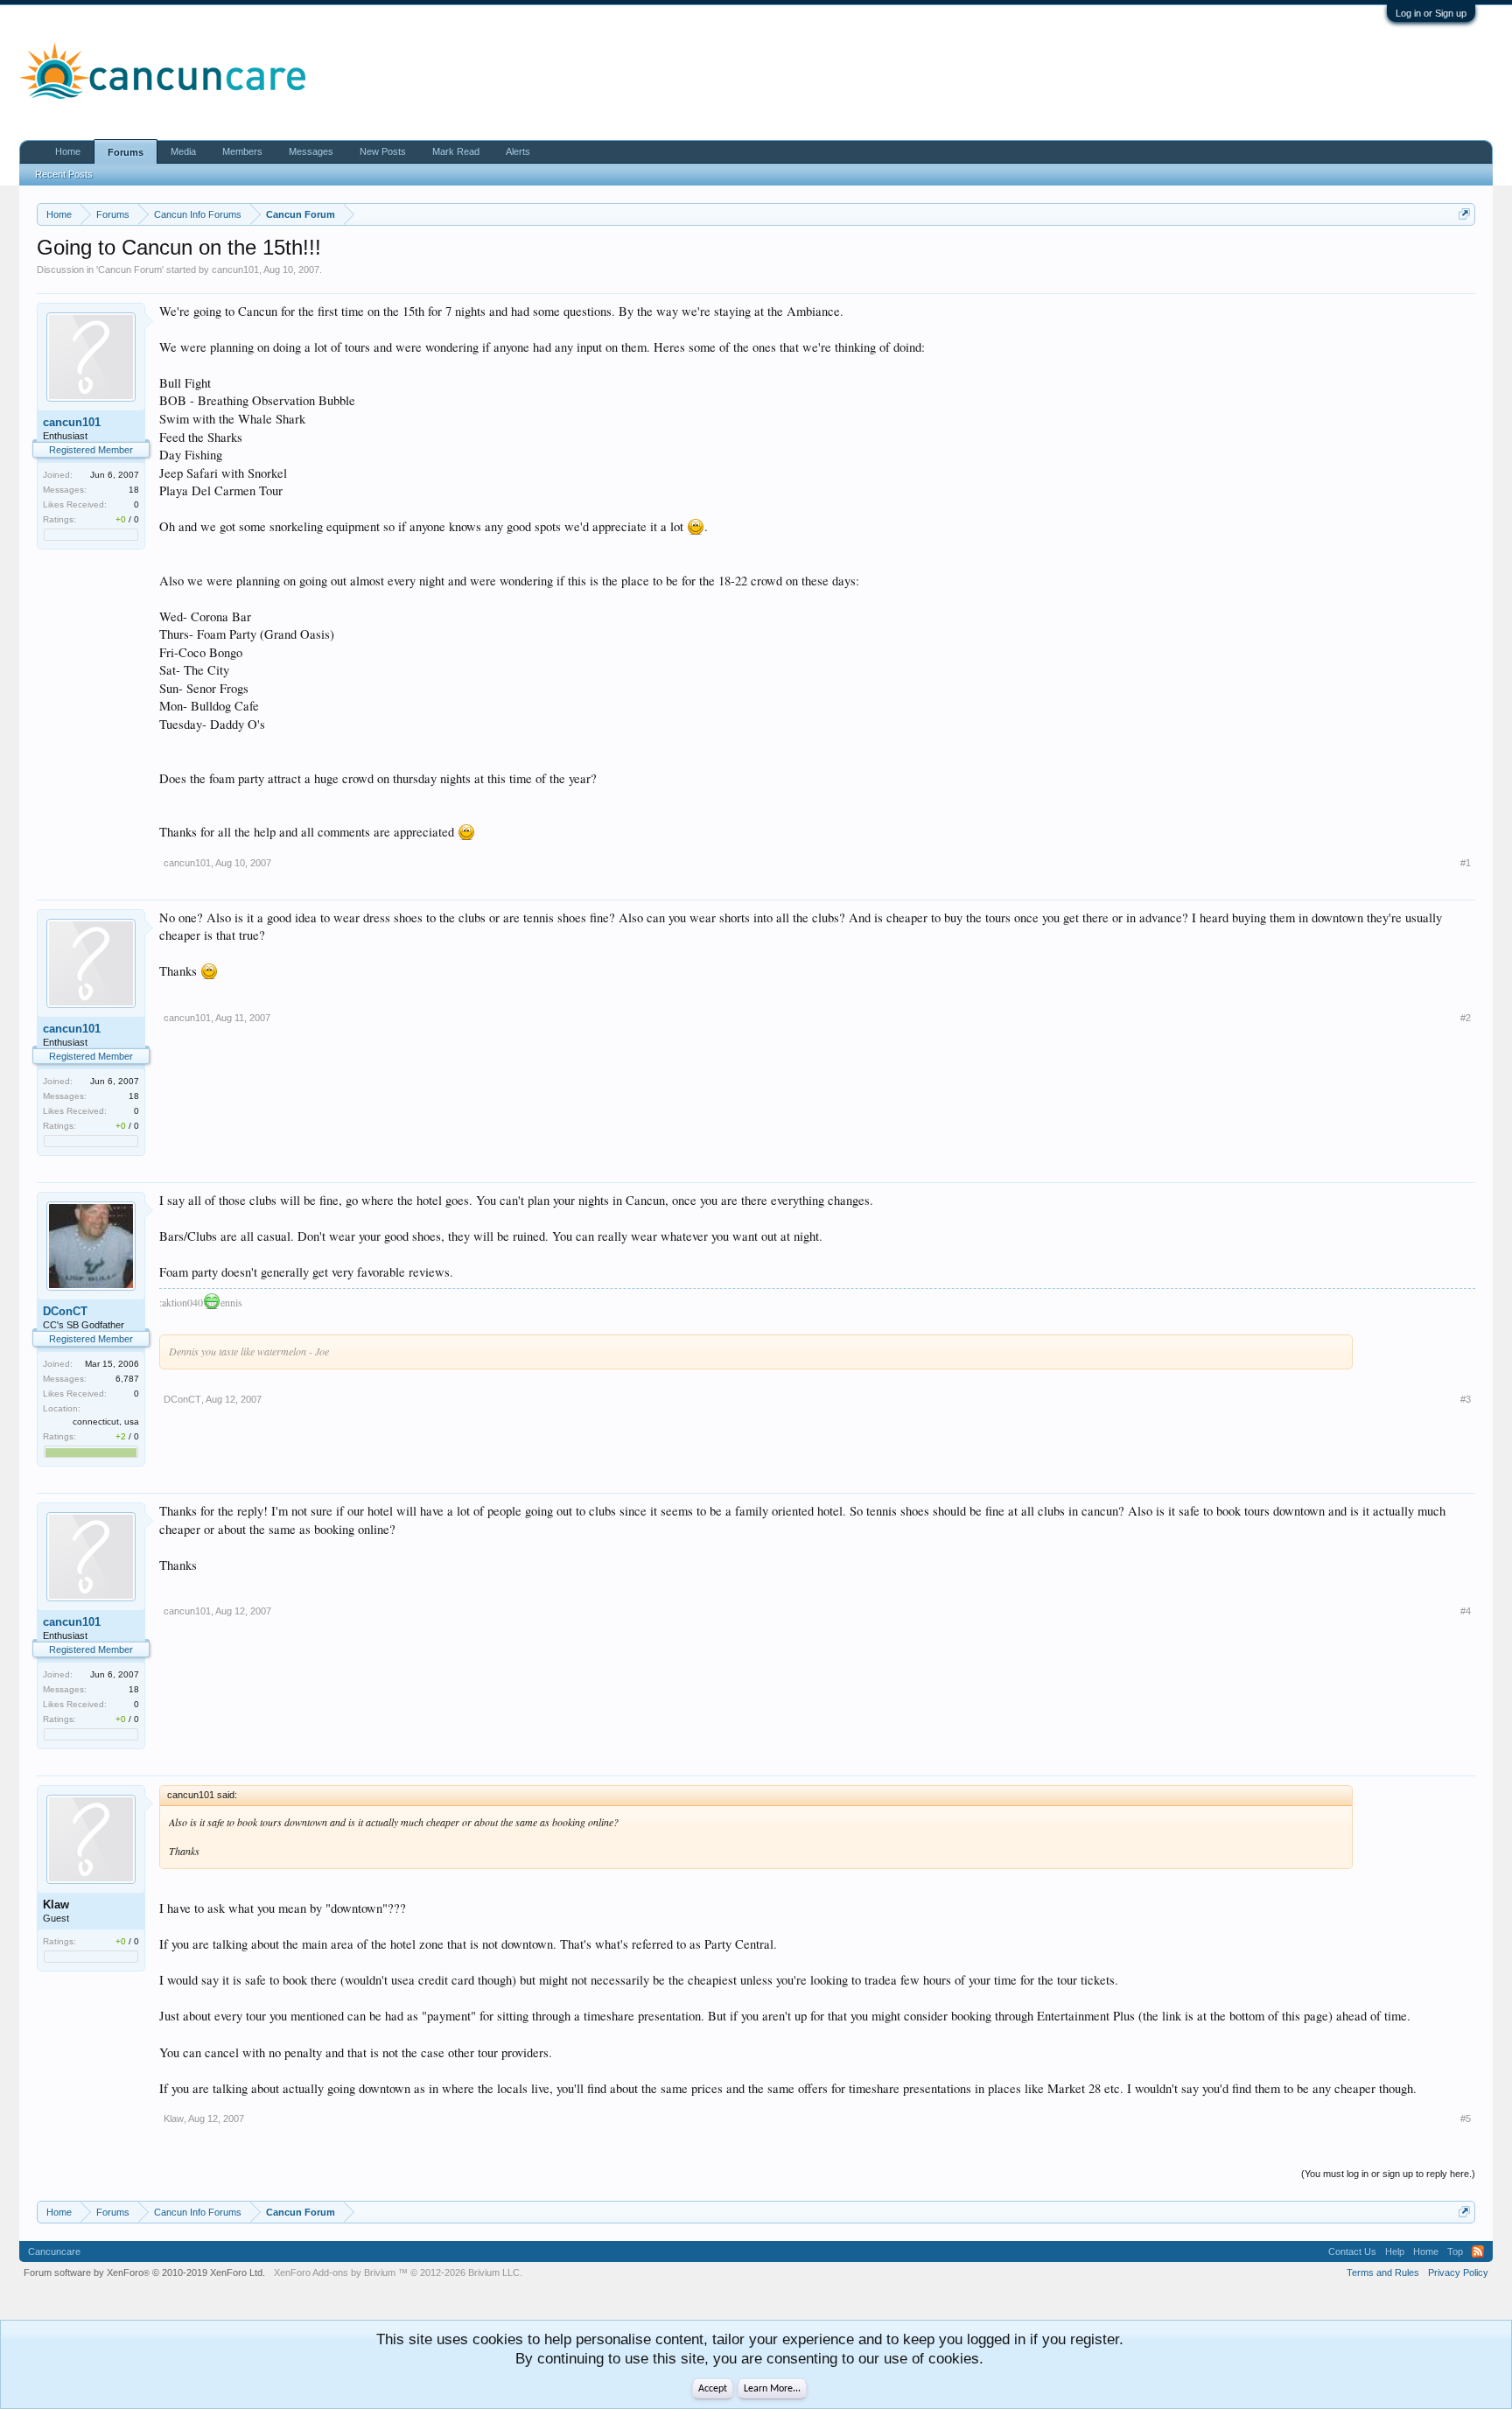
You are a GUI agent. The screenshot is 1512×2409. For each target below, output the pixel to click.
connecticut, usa (106, 1422)
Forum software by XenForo (144, 2272)
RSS (1478, 2251)
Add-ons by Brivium (398, 2272)
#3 (1466, 1399)
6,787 (127, 1379)
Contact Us (1352, 2251)
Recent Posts (64, 174)
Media (183, 151)
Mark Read (456, 151)
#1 (1466, 863)
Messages (311, 151)
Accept (713, 2389)
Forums (126, 152)
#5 (1466, 2118)
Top (1455, 2251)
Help (1395, 2251)
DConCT (65, 1311)
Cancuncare (54, 2251)
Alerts (518, 151)
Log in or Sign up (1431, 13)
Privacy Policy (1458, 2272)
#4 (1466, 1611)
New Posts (383, 151)
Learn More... (772, 2389)
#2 (1466, 1018)
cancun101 (235, 270)
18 (134, 490)
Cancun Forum (130, 270)
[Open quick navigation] (1464, 214)
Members (242, 151)
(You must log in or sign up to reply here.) (1388, 2174)
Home (68, 151)
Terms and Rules (1383, 2272)
